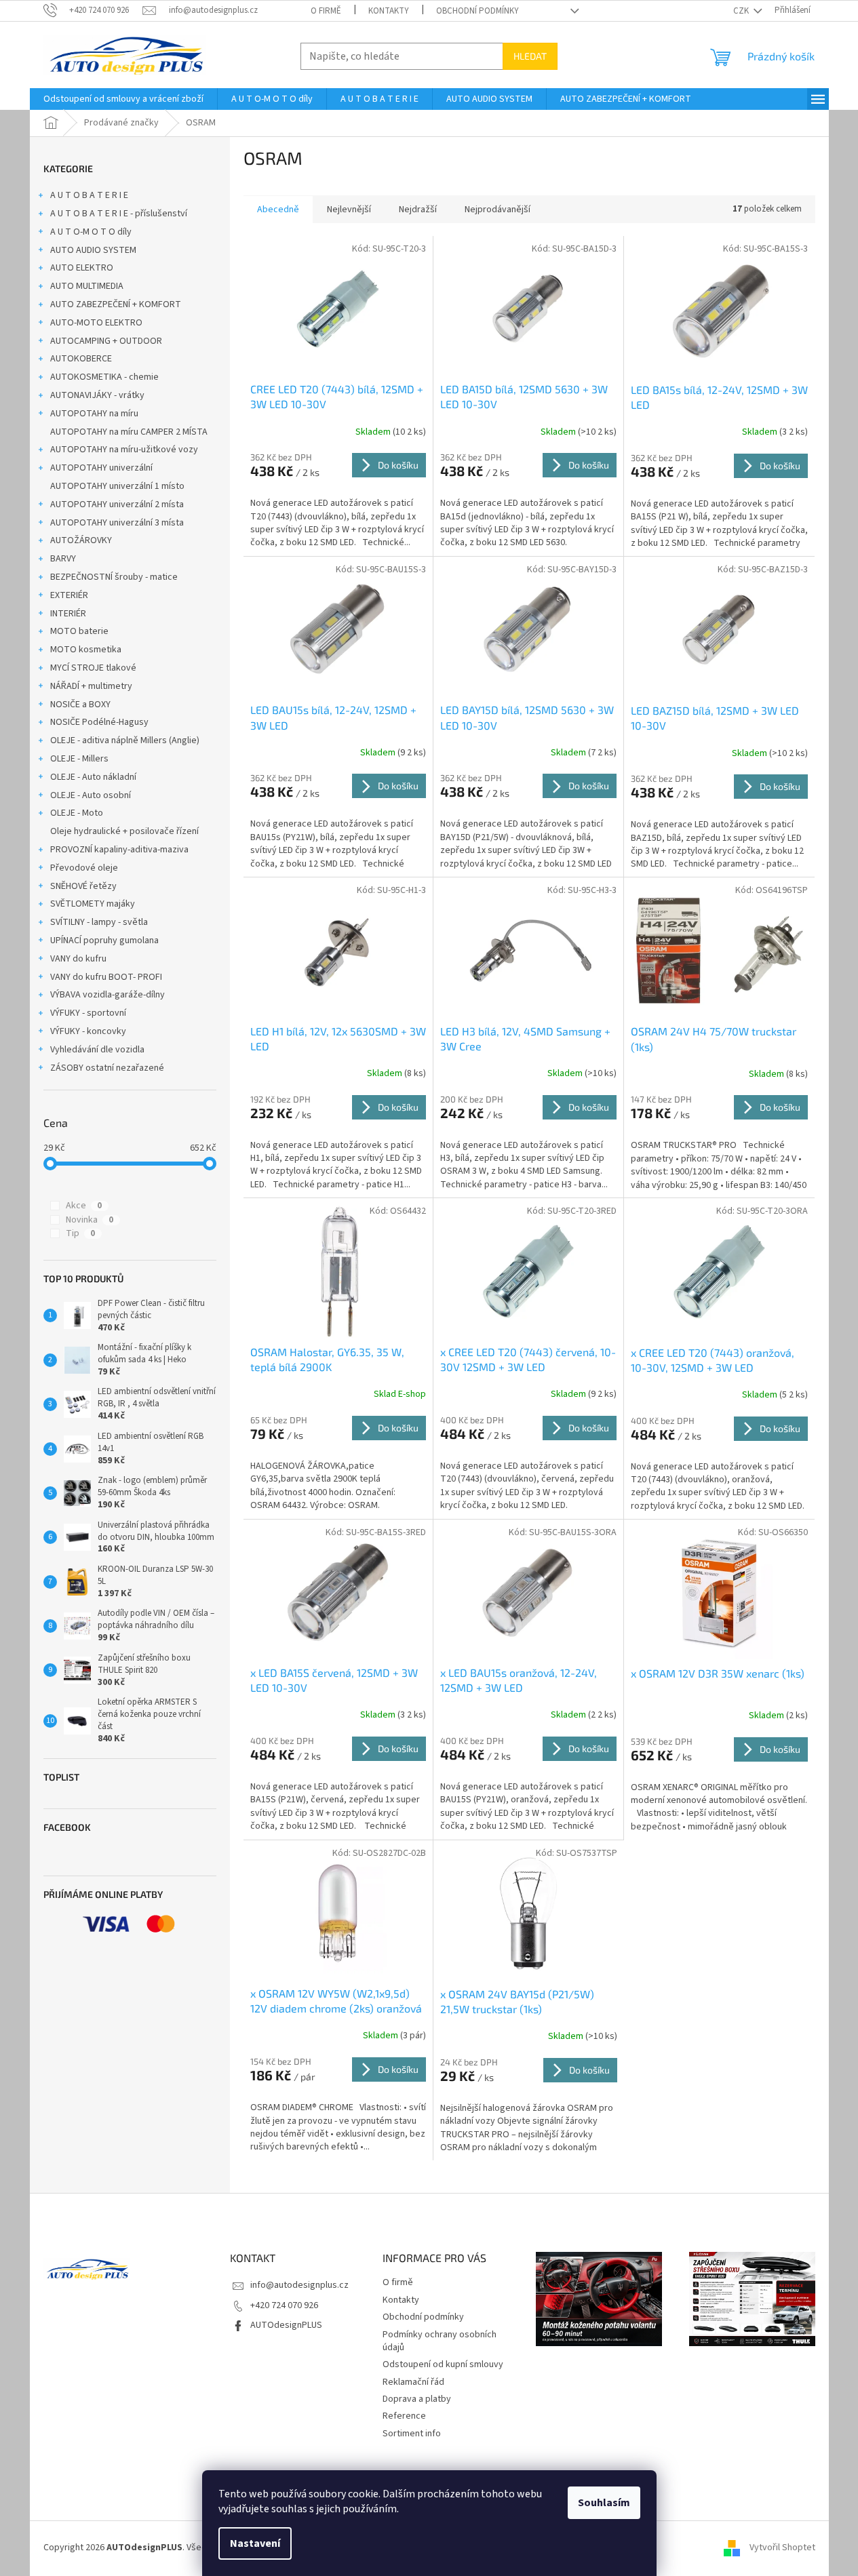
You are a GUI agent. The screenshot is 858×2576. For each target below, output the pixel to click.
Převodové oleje (84, 868)
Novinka (90, 1220)
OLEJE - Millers (79, 759)
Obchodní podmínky (477, 11)
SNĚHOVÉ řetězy (83, 886)
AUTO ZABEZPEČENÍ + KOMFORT (116, 304)
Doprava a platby (417, 2399)
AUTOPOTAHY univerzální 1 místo (117, 486)
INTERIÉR (68, 614)
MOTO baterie (79, 631)
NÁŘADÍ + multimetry (91, 686)
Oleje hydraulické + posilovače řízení (124, 831)
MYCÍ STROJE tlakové (93, 668)
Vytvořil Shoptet (782, 2548)
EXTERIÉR (69, 595)
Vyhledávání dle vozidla (97, 1050)
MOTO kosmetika (86, 650)
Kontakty (389, 11)
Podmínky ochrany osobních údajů (440, 2341)
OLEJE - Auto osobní (91, 795)
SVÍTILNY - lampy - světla (99, 922)
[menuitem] (123, 99)
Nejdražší (418, 210)
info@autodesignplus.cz (299, 2285)
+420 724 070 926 (284, 2305)
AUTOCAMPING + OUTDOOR (106, 341)
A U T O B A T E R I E (89, 195)
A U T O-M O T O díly (91, 232)
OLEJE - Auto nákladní (93, 777)
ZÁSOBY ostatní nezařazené (107, 1068)
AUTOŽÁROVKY (81, 540)
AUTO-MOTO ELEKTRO (96, 323)
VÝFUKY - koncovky (88, 1031)
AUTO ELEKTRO (82, 268)
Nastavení (255, 2543)
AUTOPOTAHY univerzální (101, 468)
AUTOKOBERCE (81, 359)
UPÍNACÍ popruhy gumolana (104, 940)
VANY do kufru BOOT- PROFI (106, 977)
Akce (84, 1206)
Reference (404, 2416)
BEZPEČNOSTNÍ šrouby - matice (114, 577)
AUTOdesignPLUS (286, 2325)
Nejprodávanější (498, 210)
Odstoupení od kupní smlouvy (443, 2364)
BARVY (63, 559)
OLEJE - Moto (77, 813)
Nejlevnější (349, 210)
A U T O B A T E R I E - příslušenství (119, 214)
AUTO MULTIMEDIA (87, 286)
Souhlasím (604, 2503)
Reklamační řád (413, 2382)
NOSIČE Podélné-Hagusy (99, 722)
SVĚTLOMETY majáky (93, 904)
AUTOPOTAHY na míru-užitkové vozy (124, 450)
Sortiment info (412, 2434)
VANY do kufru (78, 959)
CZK (742, 11)
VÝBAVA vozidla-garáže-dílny (108, 995)
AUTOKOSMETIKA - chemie (104, 377)
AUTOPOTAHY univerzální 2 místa (117, 504)
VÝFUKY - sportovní (88, 1013)
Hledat (530, 56)
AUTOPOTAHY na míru (94, 414)
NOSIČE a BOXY (80, 705)
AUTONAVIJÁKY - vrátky (97, 395)
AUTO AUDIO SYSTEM (93, 250)
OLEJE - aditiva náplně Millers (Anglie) (125, 740)
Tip (80, 1233)
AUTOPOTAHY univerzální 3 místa (117, 523)
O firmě (326, 11)
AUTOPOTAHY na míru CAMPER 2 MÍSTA (129, 432)
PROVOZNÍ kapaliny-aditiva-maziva (119, 850)
